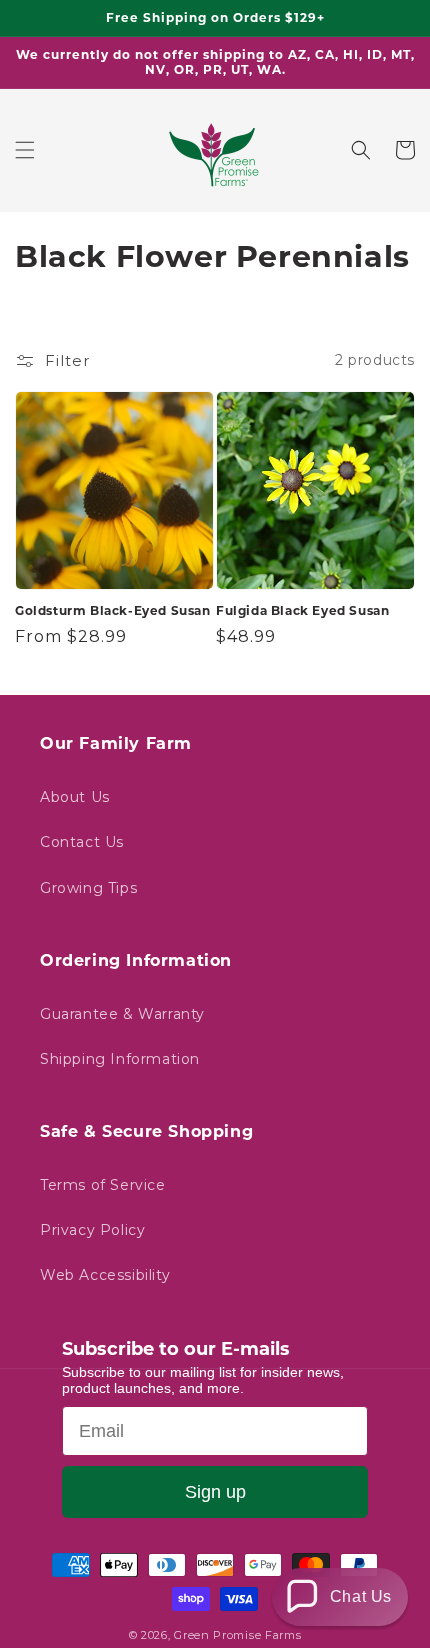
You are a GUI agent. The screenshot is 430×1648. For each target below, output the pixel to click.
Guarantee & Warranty (122, 1014)
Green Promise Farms (237, 1635)
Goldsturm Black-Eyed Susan (113, 610)
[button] (25, 150)
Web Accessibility (105, 1275)
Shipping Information (120, 1059)
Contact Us (82, 842)
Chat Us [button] (361, 1596)
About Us (75, 797)
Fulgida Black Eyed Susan (302, 610)
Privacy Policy (92, 1230)
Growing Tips (88, 888)
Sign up (215, 1492)
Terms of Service (103, 1185)
